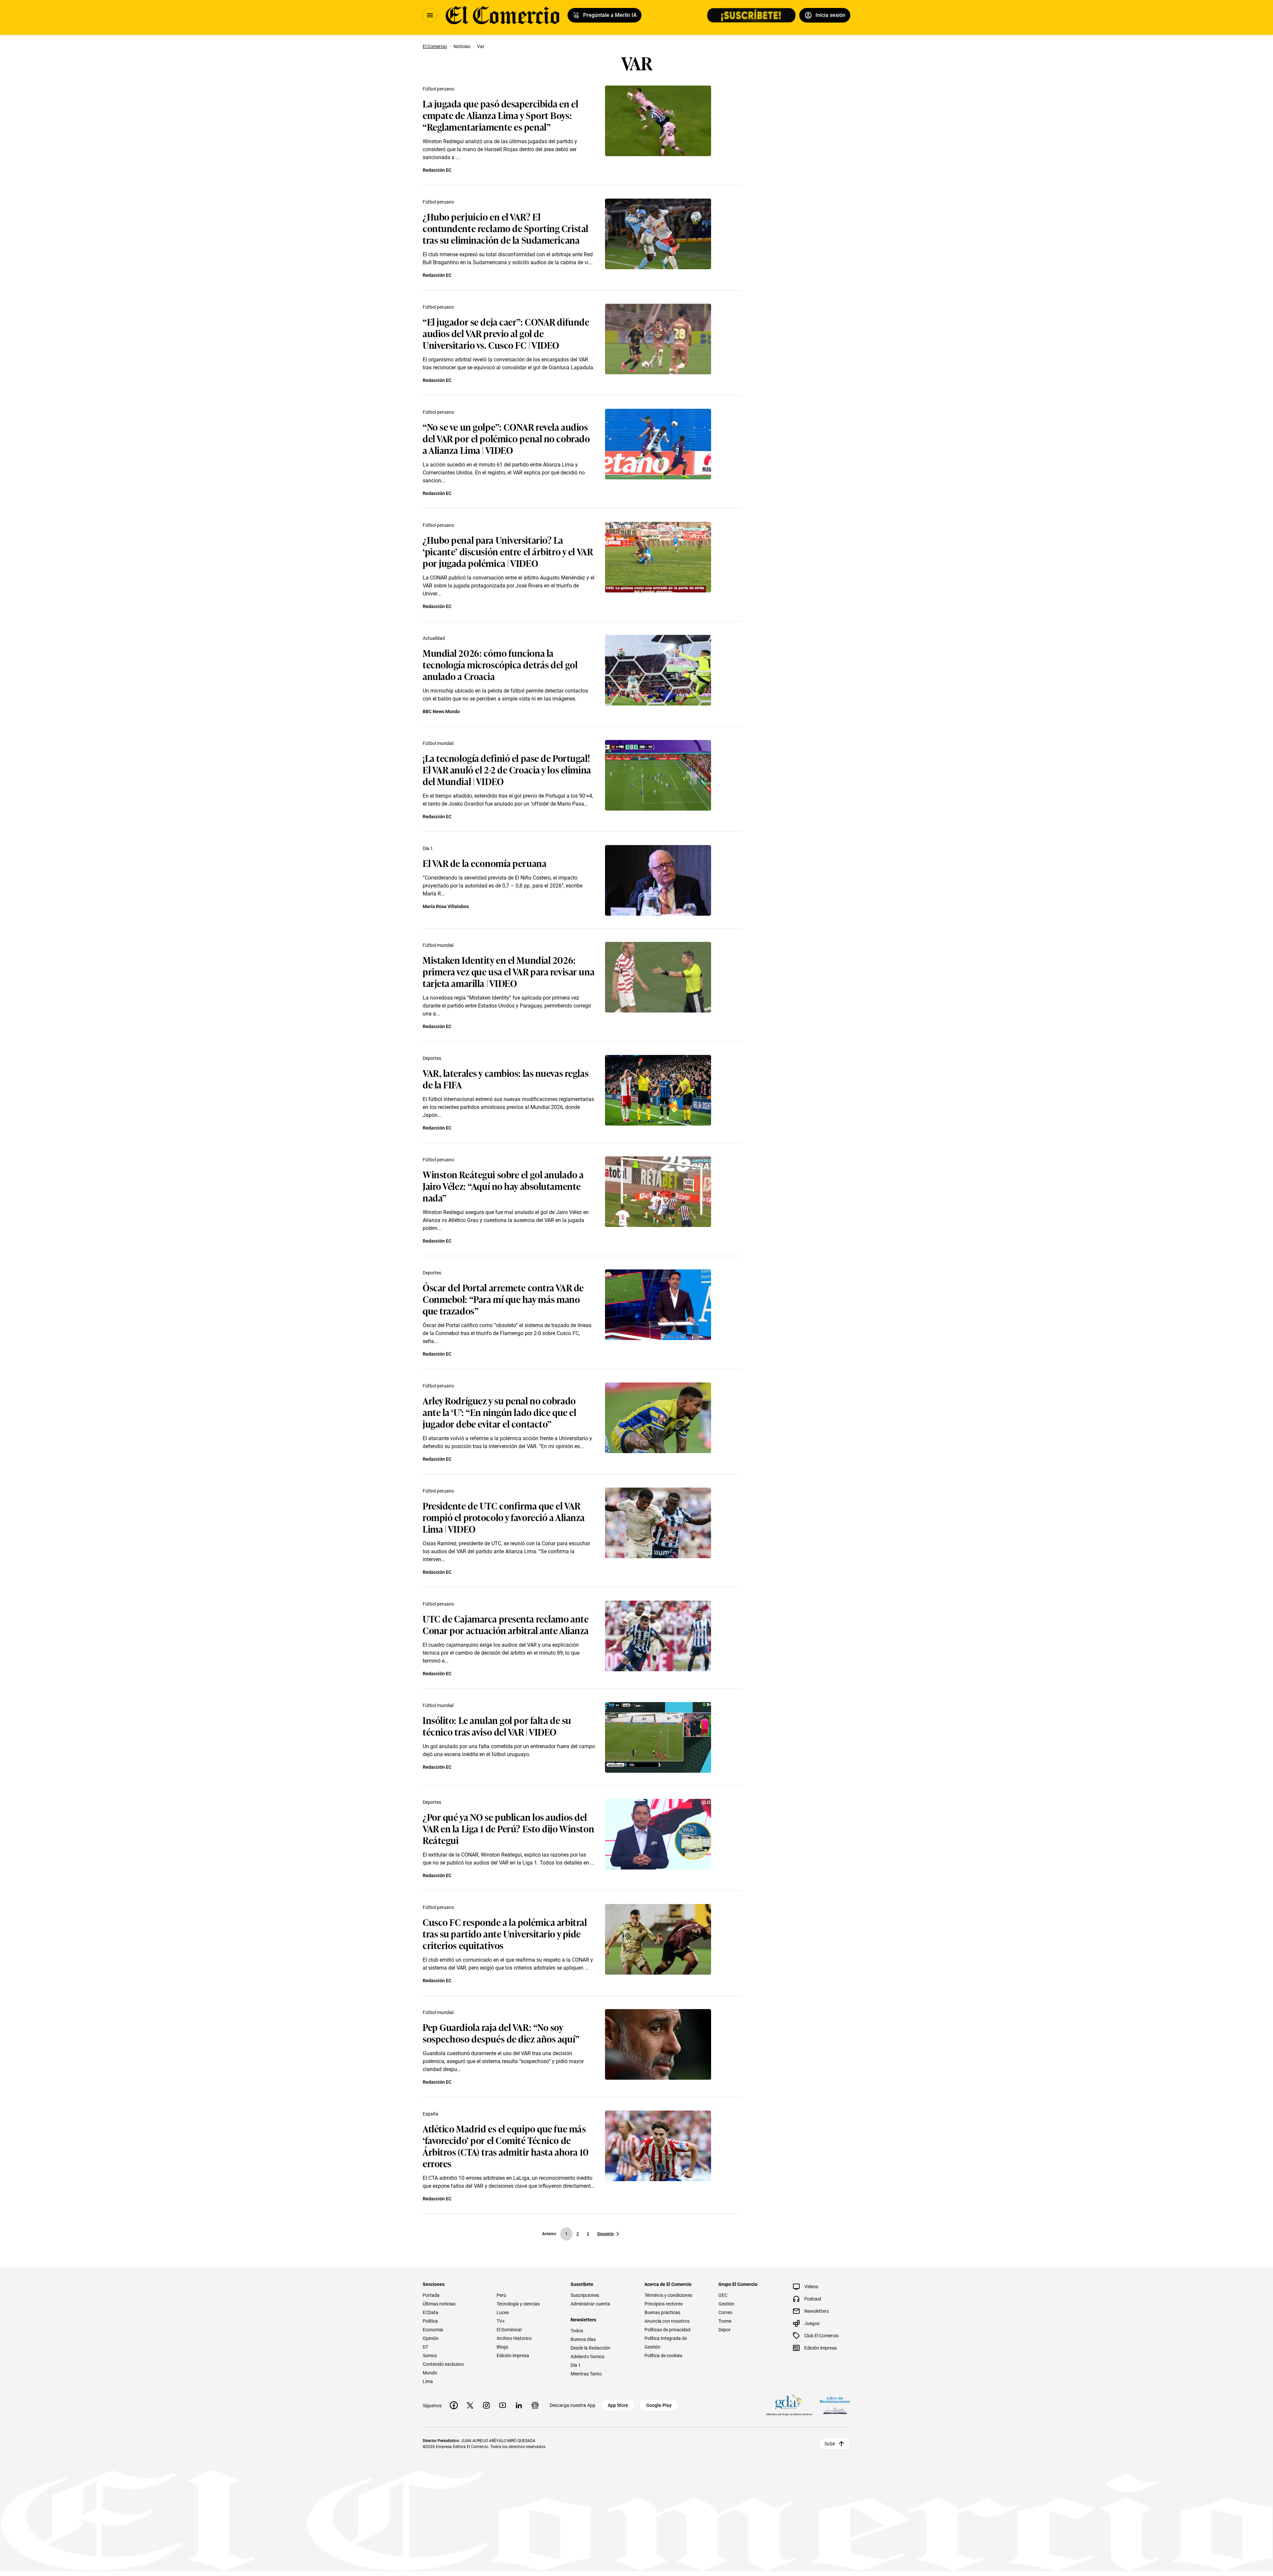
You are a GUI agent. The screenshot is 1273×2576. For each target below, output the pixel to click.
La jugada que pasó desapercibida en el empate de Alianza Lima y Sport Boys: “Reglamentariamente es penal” (500, 115)
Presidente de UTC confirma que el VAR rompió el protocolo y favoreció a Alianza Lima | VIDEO (504, 1517)
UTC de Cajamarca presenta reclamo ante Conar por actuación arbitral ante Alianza (506, 1624)
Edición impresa (513, 2356)
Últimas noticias (439, 2304)
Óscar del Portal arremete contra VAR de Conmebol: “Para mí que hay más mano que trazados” (503, 1299)
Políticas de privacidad (667, 2330)
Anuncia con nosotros (667, 2321)
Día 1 (428, 848)
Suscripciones (585, 2295)
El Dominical (509, 2330)
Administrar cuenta (590, 2304)
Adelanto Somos (587, 2357)
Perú (501, 2295)
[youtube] (503, 2405)
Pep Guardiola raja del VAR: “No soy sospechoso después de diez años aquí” (501, 2033)
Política (430, 2321)
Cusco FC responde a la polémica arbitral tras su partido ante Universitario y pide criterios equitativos (505, 1933)
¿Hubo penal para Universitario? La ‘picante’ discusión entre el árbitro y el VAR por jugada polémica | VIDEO (508, 551)
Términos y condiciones (668, 2295)
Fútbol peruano (438, 89)
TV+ (501, 2321)
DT (425, 2347)
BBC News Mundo (441, 711)
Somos (430, 2356)
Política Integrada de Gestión (666, 2343)
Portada (431, 2295)
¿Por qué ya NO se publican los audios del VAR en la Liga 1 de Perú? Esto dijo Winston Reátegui (508, 1828)
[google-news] (535, 2405)
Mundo (430, 2373)
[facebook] (454, 2405)
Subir (830, 2444)
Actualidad (434, 638)
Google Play (659, 2405)
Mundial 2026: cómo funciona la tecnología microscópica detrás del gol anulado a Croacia (500, 664)
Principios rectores (664, 2304)
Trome (725, 2321)
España (430, 2114)
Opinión (431, 2338)
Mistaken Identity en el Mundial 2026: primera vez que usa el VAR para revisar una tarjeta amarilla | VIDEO (509, 971)
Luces (503, 2312)
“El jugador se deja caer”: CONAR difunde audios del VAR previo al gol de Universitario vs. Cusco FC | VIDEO (506, 333)
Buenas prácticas (662, 2312)
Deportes (432, 1058)
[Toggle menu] (430, 15)
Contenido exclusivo (443, 2364)
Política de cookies (663, 2356)
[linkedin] (519, 2405)
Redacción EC (437, 170)
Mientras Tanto (586, 2374)
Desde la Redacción (590, 2348)
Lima (428, 2381)
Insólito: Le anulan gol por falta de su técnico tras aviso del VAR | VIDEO (497, 1726)
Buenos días (583, 2339)
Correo (725, 2312)
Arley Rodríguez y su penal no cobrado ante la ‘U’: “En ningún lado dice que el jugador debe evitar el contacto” (499, 1412)
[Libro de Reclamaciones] (835, 2405)
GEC (723, 2295)
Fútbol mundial (438, 743)
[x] (470, 2405)
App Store (618, 2405)
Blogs (502, 2347)
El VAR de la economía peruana (485, 863)
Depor (725, 2330)
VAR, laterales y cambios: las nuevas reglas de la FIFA (506, 1078)
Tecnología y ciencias (518, 2304)
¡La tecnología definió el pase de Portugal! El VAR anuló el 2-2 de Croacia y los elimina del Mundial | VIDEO (507, 769)
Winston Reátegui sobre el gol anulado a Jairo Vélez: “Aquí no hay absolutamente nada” (503, 1186)
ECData (430, 2312)
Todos (577, 2331)
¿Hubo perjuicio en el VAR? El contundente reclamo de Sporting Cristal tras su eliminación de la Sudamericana (506, 228)
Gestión (726, 2304)
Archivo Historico (514, 2338)
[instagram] (486, 2405)
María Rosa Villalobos (446, 906)
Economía (433, 2330)
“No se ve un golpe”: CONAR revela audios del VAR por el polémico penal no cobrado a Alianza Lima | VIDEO (506, 438)
